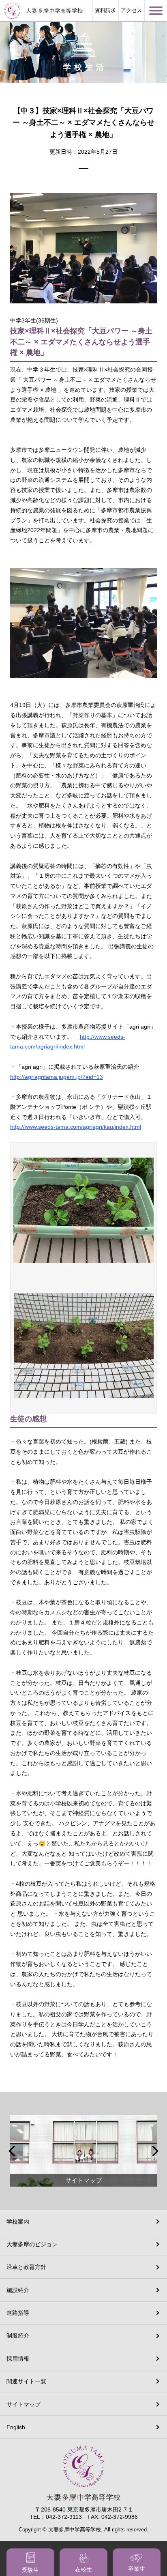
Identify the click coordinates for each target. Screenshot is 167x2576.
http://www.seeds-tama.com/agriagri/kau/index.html (76, 1127)
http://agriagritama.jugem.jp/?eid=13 (57, 1077)
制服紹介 (18, 2335)
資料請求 (105, 11)
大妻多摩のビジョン (32, 2244)
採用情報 (18, 2359)
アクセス (131, 11)
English (16, 2427)
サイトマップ (24, 2404)
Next (154, 2151)
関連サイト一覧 (26, 2381)
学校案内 (18, 2222)
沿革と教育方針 (26, 2267)
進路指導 (18, 2313)
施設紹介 (18, 2290)
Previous (13, 2151)
